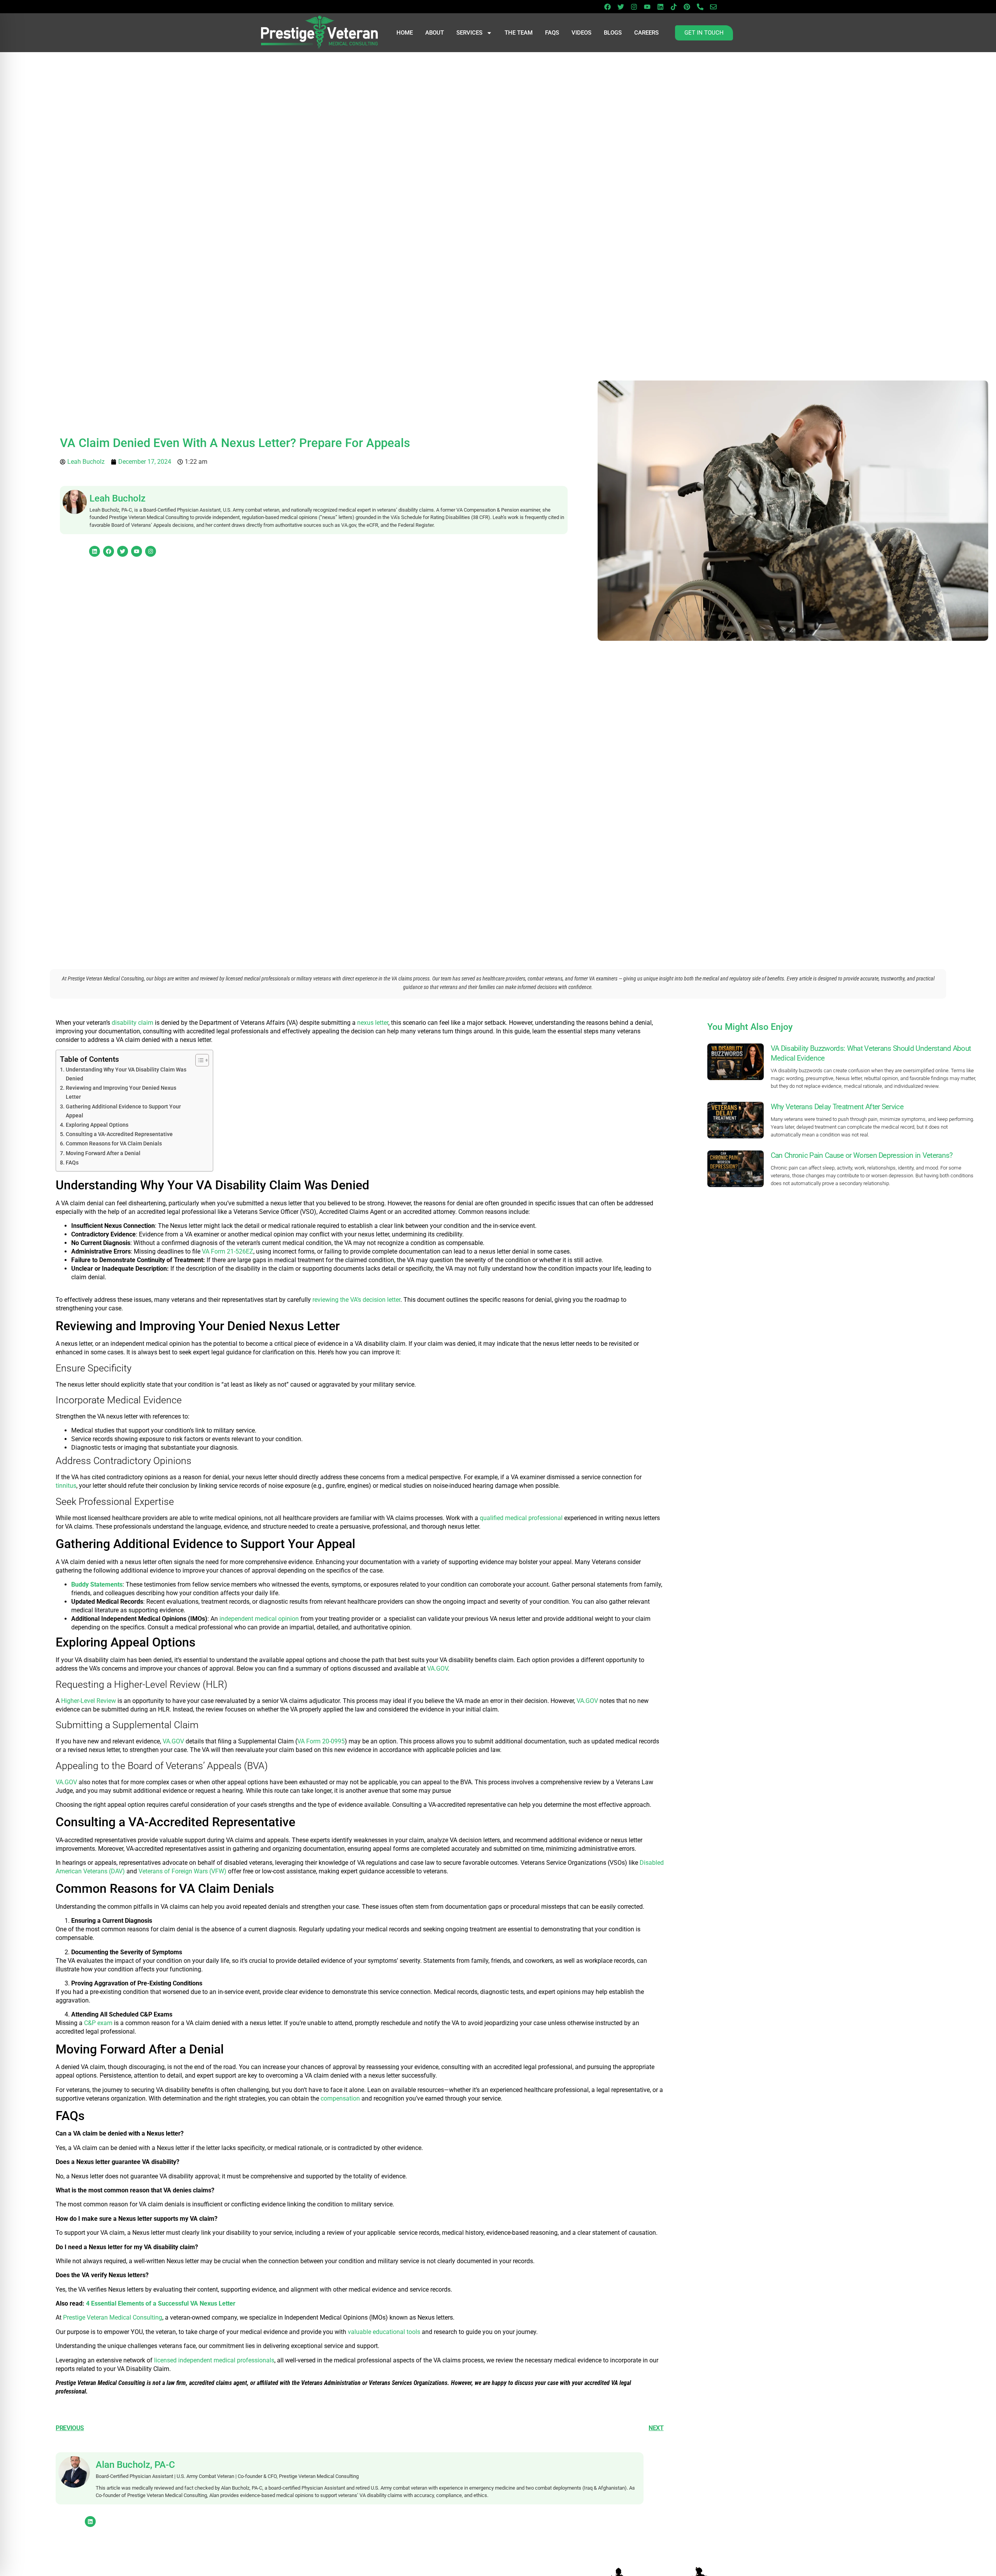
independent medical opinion (259, 1619)
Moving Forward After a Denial (103, 1153)
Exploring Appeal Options (97, 1125)
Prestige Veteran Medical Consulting (113, 2317)
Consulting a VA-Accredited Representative (119, 1134)
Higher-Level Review (89, 1701)
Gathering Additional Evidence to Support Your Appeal (123, 1111)
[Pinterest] (687, 7)
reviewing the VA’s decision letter (356, 1300)
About (435, 33)
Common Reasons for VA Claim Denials (114, 1144)
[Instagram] (634, 7)
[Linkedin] (660, 7)
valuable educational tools (384, 2332)
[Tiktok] (673, 7)
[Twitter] (621, 7)
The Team (519, 33)
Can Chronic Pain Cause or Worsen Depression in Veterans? (862, 1155)
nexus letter (373, 1023)
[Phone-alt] (700, 7)
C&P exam (98, 2023)
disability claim (132, 1023)
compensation (340, 2098)
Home (405, 33)
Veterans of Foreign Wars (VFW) (182, 1871)
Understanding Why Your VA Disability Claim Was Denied (126, 1074)
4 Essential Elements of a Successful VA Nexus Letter (161, 2303)
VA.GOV (438, 1669)
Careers (646, 33)
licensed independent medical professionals (214, 2360)
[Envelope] (713, 7)
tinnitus (66, 1486)
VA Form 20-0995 (321, 1741)
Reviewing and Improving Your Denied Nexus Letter (121, 1092)
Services (469, 33)
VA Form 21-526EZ (228, 1251)
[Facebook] (607, 7)
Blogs (613, 33)
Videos (581, 33)
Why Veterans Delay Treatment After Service (837, 1107)
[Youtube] (647, 7)
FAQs (552, 33)
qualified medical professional (521, 1518)
